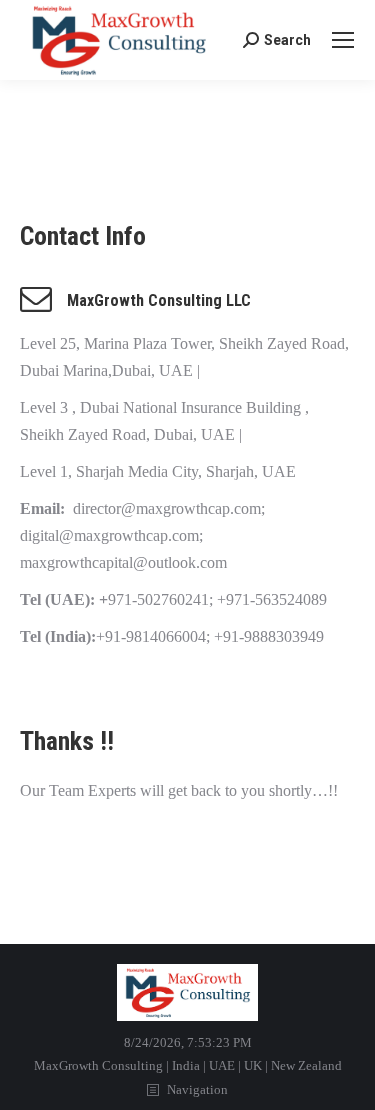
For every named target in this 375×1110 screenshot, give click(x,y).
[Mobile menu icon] (343, 40)
